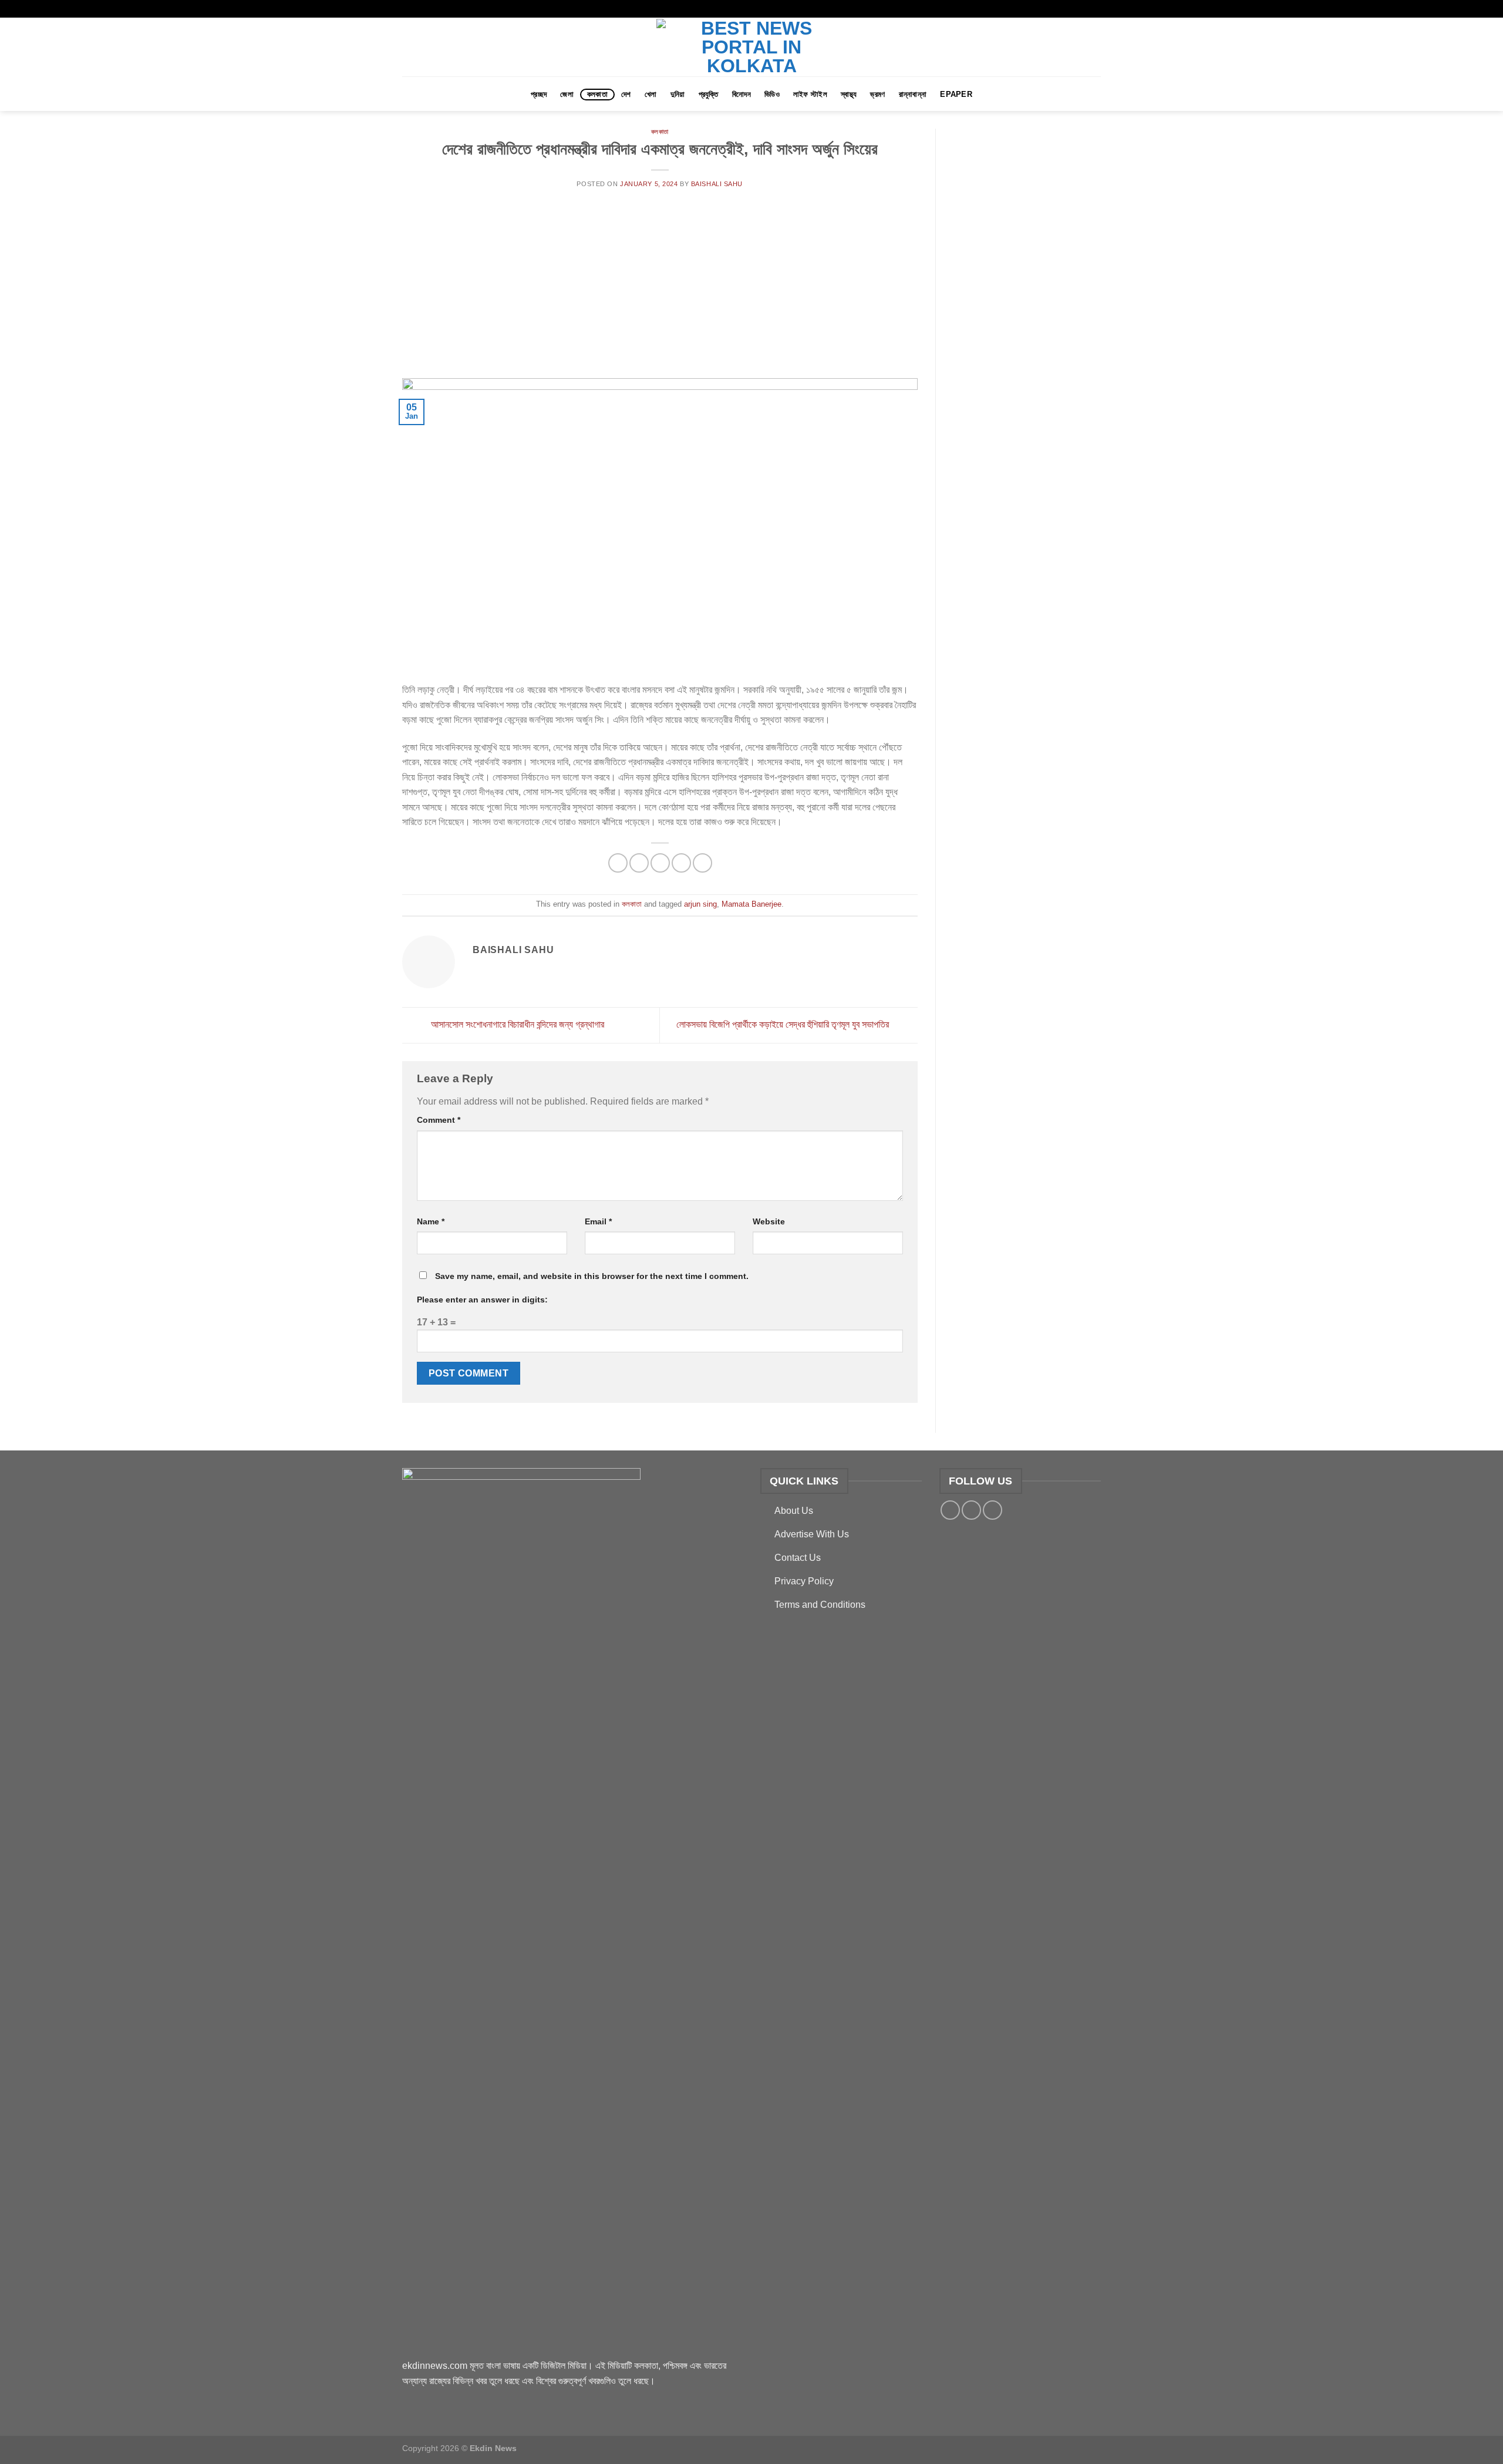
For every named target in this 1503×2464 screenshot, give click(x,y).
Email (598, 1221)
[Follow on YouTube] (993, 1510)
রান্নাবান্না (913, 94)
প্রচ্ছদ (539, 94)
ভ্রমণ (877, 94)
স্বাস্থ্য (849, 94)
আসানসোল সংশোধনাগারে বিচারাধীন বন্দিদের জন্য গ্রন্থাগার (516, 1024)
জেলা (567, 94)
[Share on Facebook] (618, 863)
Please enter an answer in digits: (482, 1300)
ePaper (956, 94)
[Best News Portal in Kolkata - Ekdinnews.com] (752, 47)
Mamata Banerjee (751, 904)
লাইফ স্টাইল (810, 94)
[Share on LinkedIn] (702, 863)
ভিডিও (772, 94)
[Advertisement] (660, 290)
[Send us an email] (1095, 9)
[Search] (1089, 94)
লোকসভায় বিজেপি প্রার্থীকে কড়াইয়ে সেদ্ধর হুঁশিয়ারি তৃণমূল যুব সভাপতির (784, 1024)
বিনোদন (742, 94)
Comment (439, 1120)
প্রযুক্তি (709, 94)
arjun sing (700, 904)
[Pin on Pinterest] (681, 863)
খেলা (651, 94)
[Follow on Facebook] (1061, 9)
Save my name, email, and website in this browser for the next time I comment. (592, 1276)
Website (769, 1221)
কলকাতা (597, 94)
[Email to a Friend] (660, 863)
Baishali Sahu (717, 184)
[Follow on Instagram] (1073, 9)
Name (431, 1221)
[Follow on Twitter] (1084, 9)
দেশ (626, 94)
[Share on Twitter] (639, 863)
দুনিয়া (678, 94)
